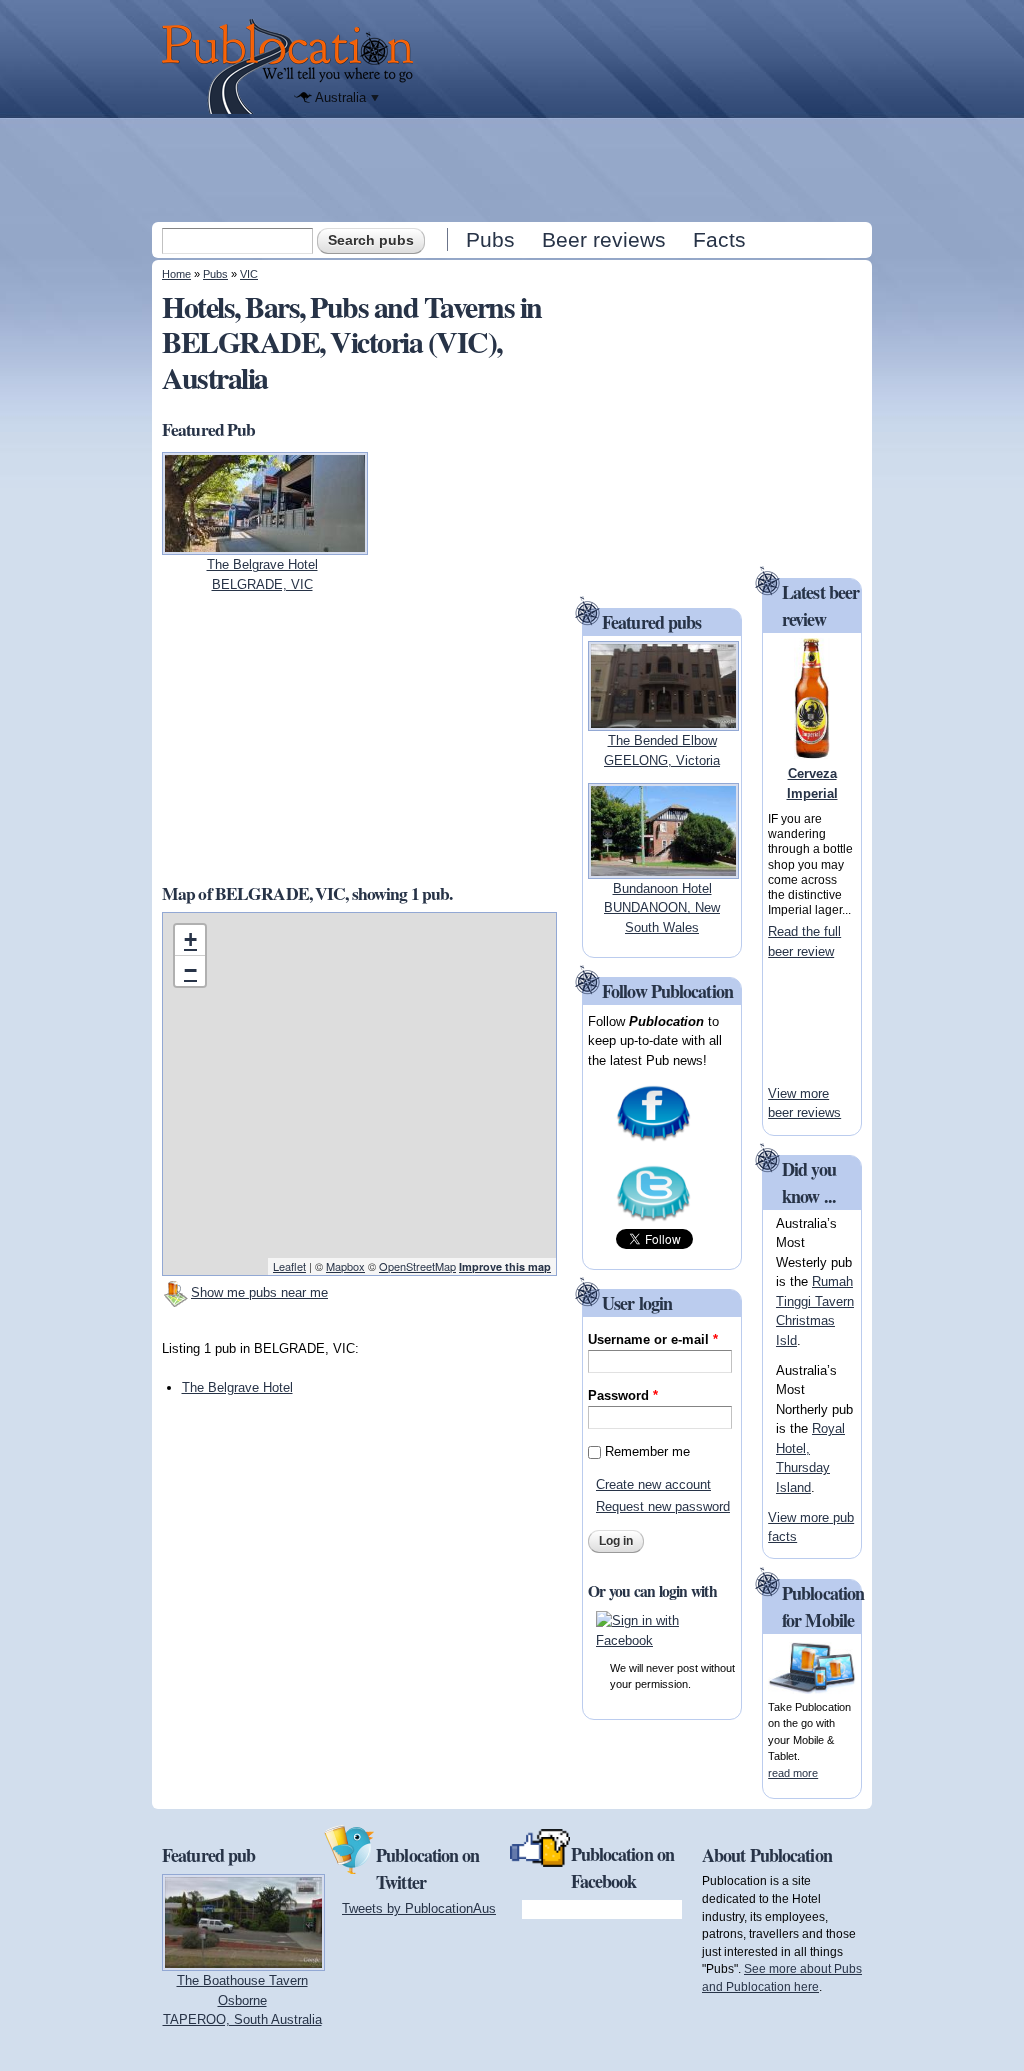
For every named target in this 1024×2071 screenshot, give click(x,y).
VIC (249, 274)
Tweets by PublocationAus (419, 1908)
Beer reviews (604, 239)
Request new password (663, 1506)
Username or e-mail (653, 1339)
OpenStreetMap (417, 1266)
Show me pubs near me (259, 1292)
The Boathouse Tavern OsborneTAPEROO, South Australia (242, 2000)
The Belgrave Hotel (237, 1387)
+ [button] (190, 939)
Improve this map (505, 1266)
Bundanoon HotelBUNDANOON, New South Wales (662, 908)
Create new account (653, 1484)
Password (623, 1395)
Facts (719, 239)
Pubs (490, 239)
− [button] (190, 970)
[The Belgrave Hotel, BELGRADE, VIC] (265, 545)
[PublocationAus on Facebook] (653, 1139)
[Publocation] (292, 66)
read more (793, 1773)
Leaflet (289, 1266)
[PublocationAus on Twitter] (653, 1219)
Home (176, 274)
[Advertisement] (514, 169)
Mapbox (345, 1266)
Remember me (647, 1451)
